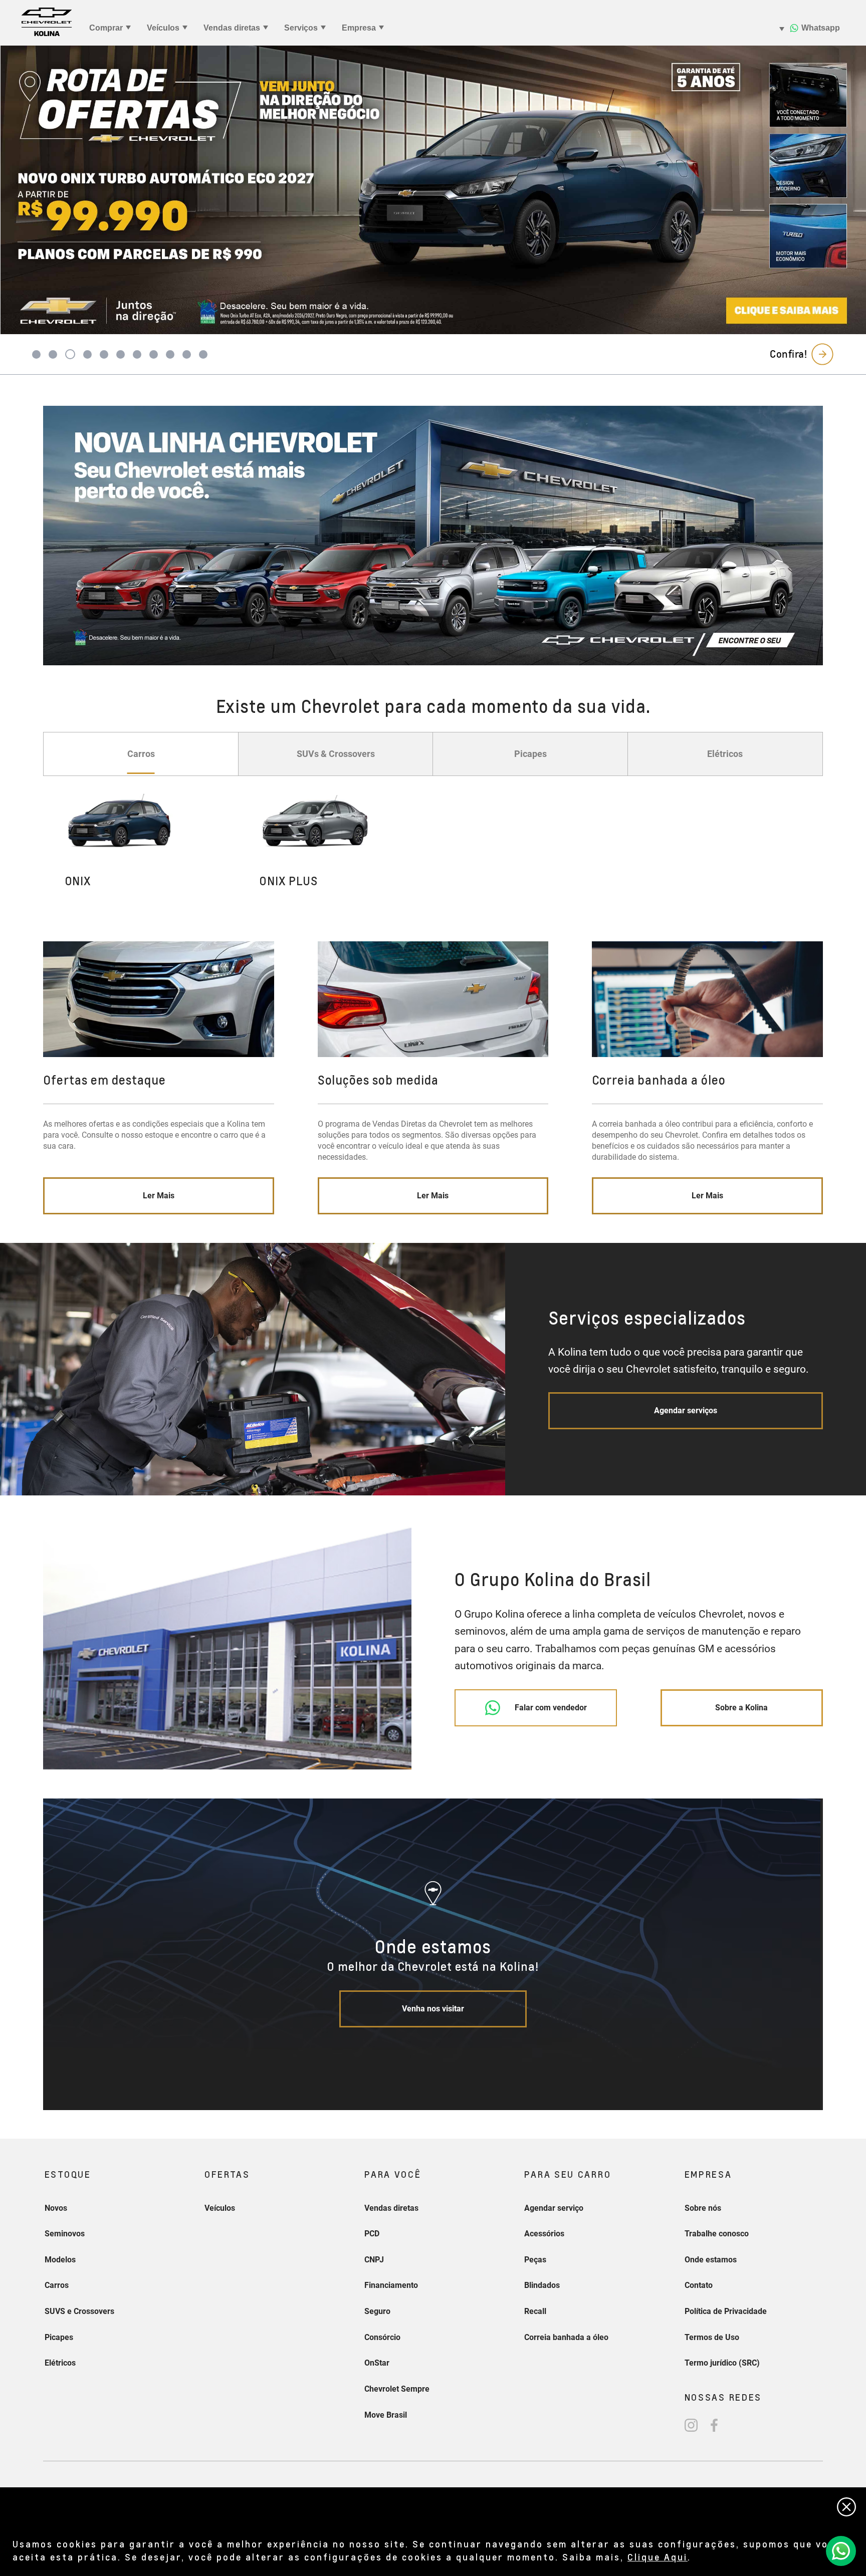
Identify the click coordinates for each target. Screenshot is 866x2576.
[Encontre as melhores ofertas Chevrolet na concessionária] (433, 536)
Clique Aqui (658, 2557)
